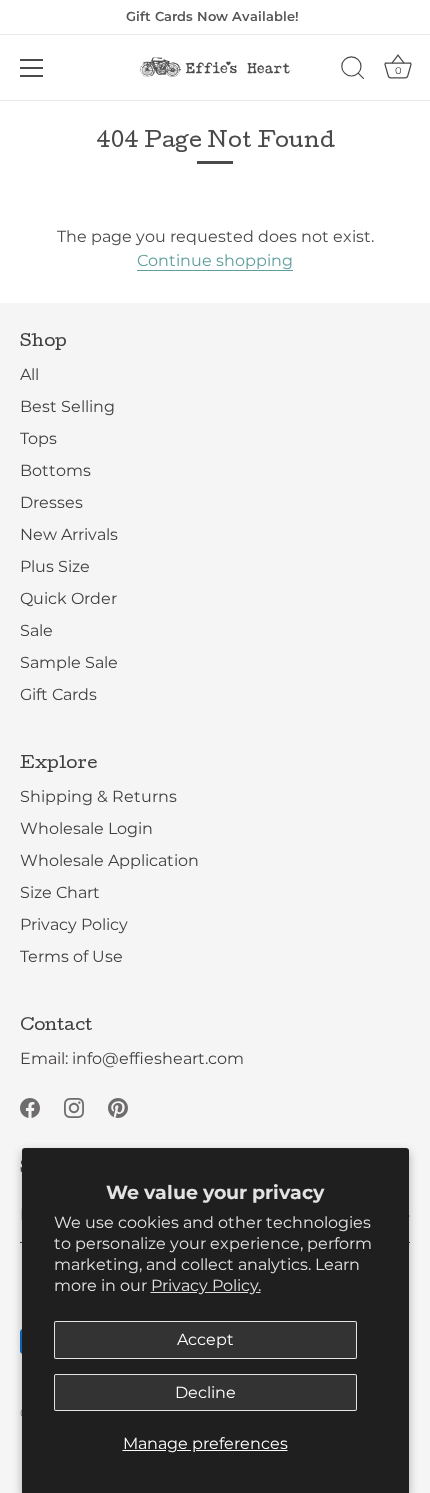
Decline (205, 1392)
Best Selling (67, 406)
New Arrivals (69, 534)
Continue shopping (215, 260)
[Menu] (32, 68)
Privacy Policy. (206, 1285)
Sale (36, 630)
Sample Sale (69, 662)
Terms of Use (71, 956)
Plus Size (55, 566)
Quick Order (68, 598)
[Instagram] (74, 1106)
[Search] (353, 71)
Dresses (51, 502)
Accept (205, 1339)
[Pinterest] (118, 1106)
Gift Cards (58, 694)
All (29, 374)
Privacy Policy (74, 924)
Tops (38, 438)
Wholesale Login (86, 828)
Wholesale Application (109, 860)
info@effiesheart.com (158, 1058)
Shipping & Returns (98, 796)
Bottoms (55, 470)
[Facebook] (30, 1106)
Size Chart (60, 892)
